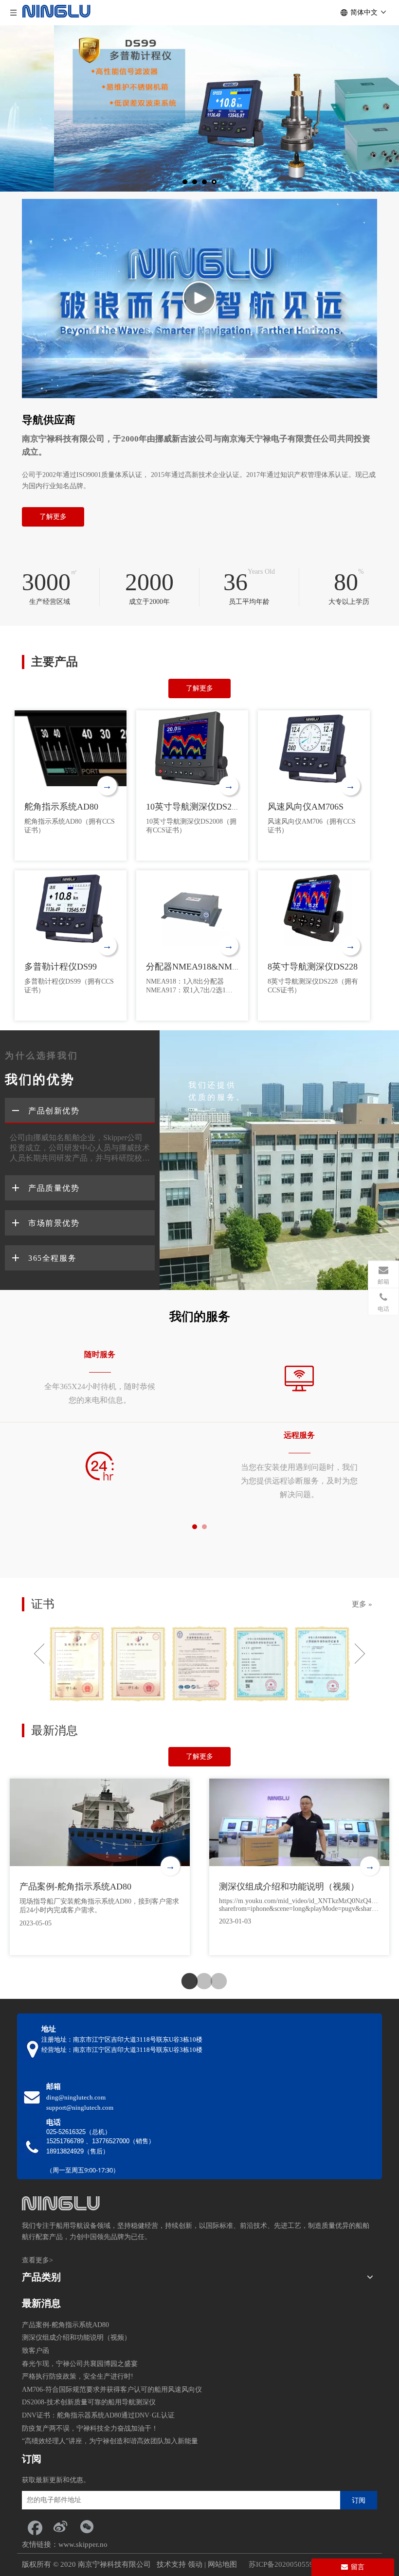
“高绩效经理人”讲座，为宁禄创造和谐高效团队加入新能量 (110, 2441)
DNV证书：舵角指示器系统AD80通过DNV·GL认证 (98, 2415)
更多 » (362, 1604)
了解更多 (53, 517)
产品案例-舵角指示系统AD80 (75, 1887)
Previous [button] (39, 1654)
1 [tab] (185, 1982)
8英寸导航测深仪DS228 (313, 967)
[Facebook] (34, 2526)
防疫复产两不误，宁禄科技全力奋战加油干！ (90, 2428)
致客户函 (36, 2351)
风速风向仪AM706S (306, 807)
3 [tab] (214, 1982)
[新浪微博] (60, 2526)
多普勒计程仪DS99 (61, 967)
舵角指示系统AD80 (61, 807)
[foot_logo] (61, 2203)
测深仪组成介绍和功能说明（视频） (289, 1887)
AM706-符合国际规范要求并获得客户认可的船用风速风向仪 (112, 2390)
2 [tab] (199, 1982)
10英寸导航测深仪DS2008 (195, 807)
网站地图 (222, 2564)
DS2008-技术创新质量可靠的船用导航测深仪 (89, 2402)
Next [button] (360, 1654)
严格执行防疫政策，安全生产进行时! (78, 2376)
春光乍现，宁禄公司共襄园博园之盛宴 (80, 2364)
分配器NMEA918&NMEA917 (201, 967)
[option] (77, 1664)
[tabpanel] (100, 1422)
